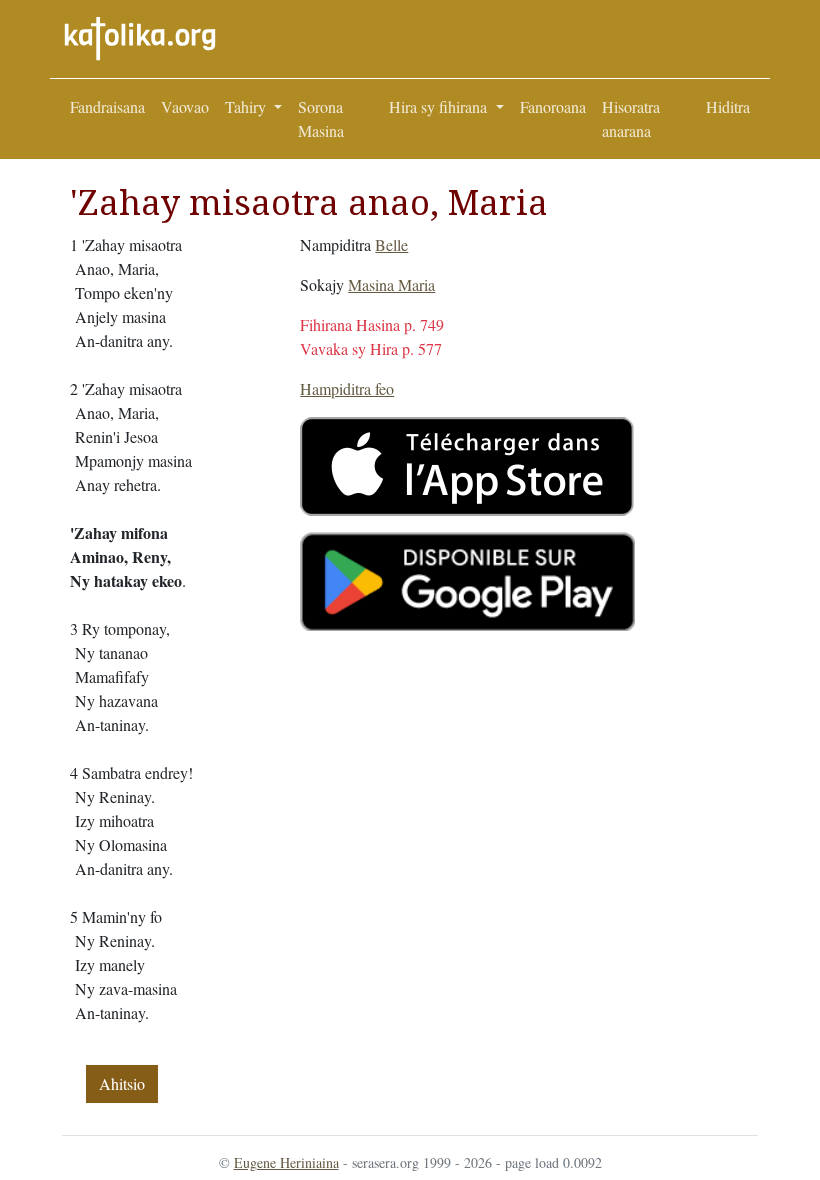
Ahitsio (122, 1083)
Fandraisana (107, 106)
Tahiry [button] (247, 106)
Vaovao (185, 106)
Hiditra (728, 106)
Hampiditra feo (347, 388)
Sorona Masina (321, 118)
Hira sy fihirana (440, 106)
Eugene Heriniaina (286, 1162)
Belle (391, 244)
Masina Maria (391, 284)
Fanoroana (553, 106)
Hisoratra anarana (631, 118)
